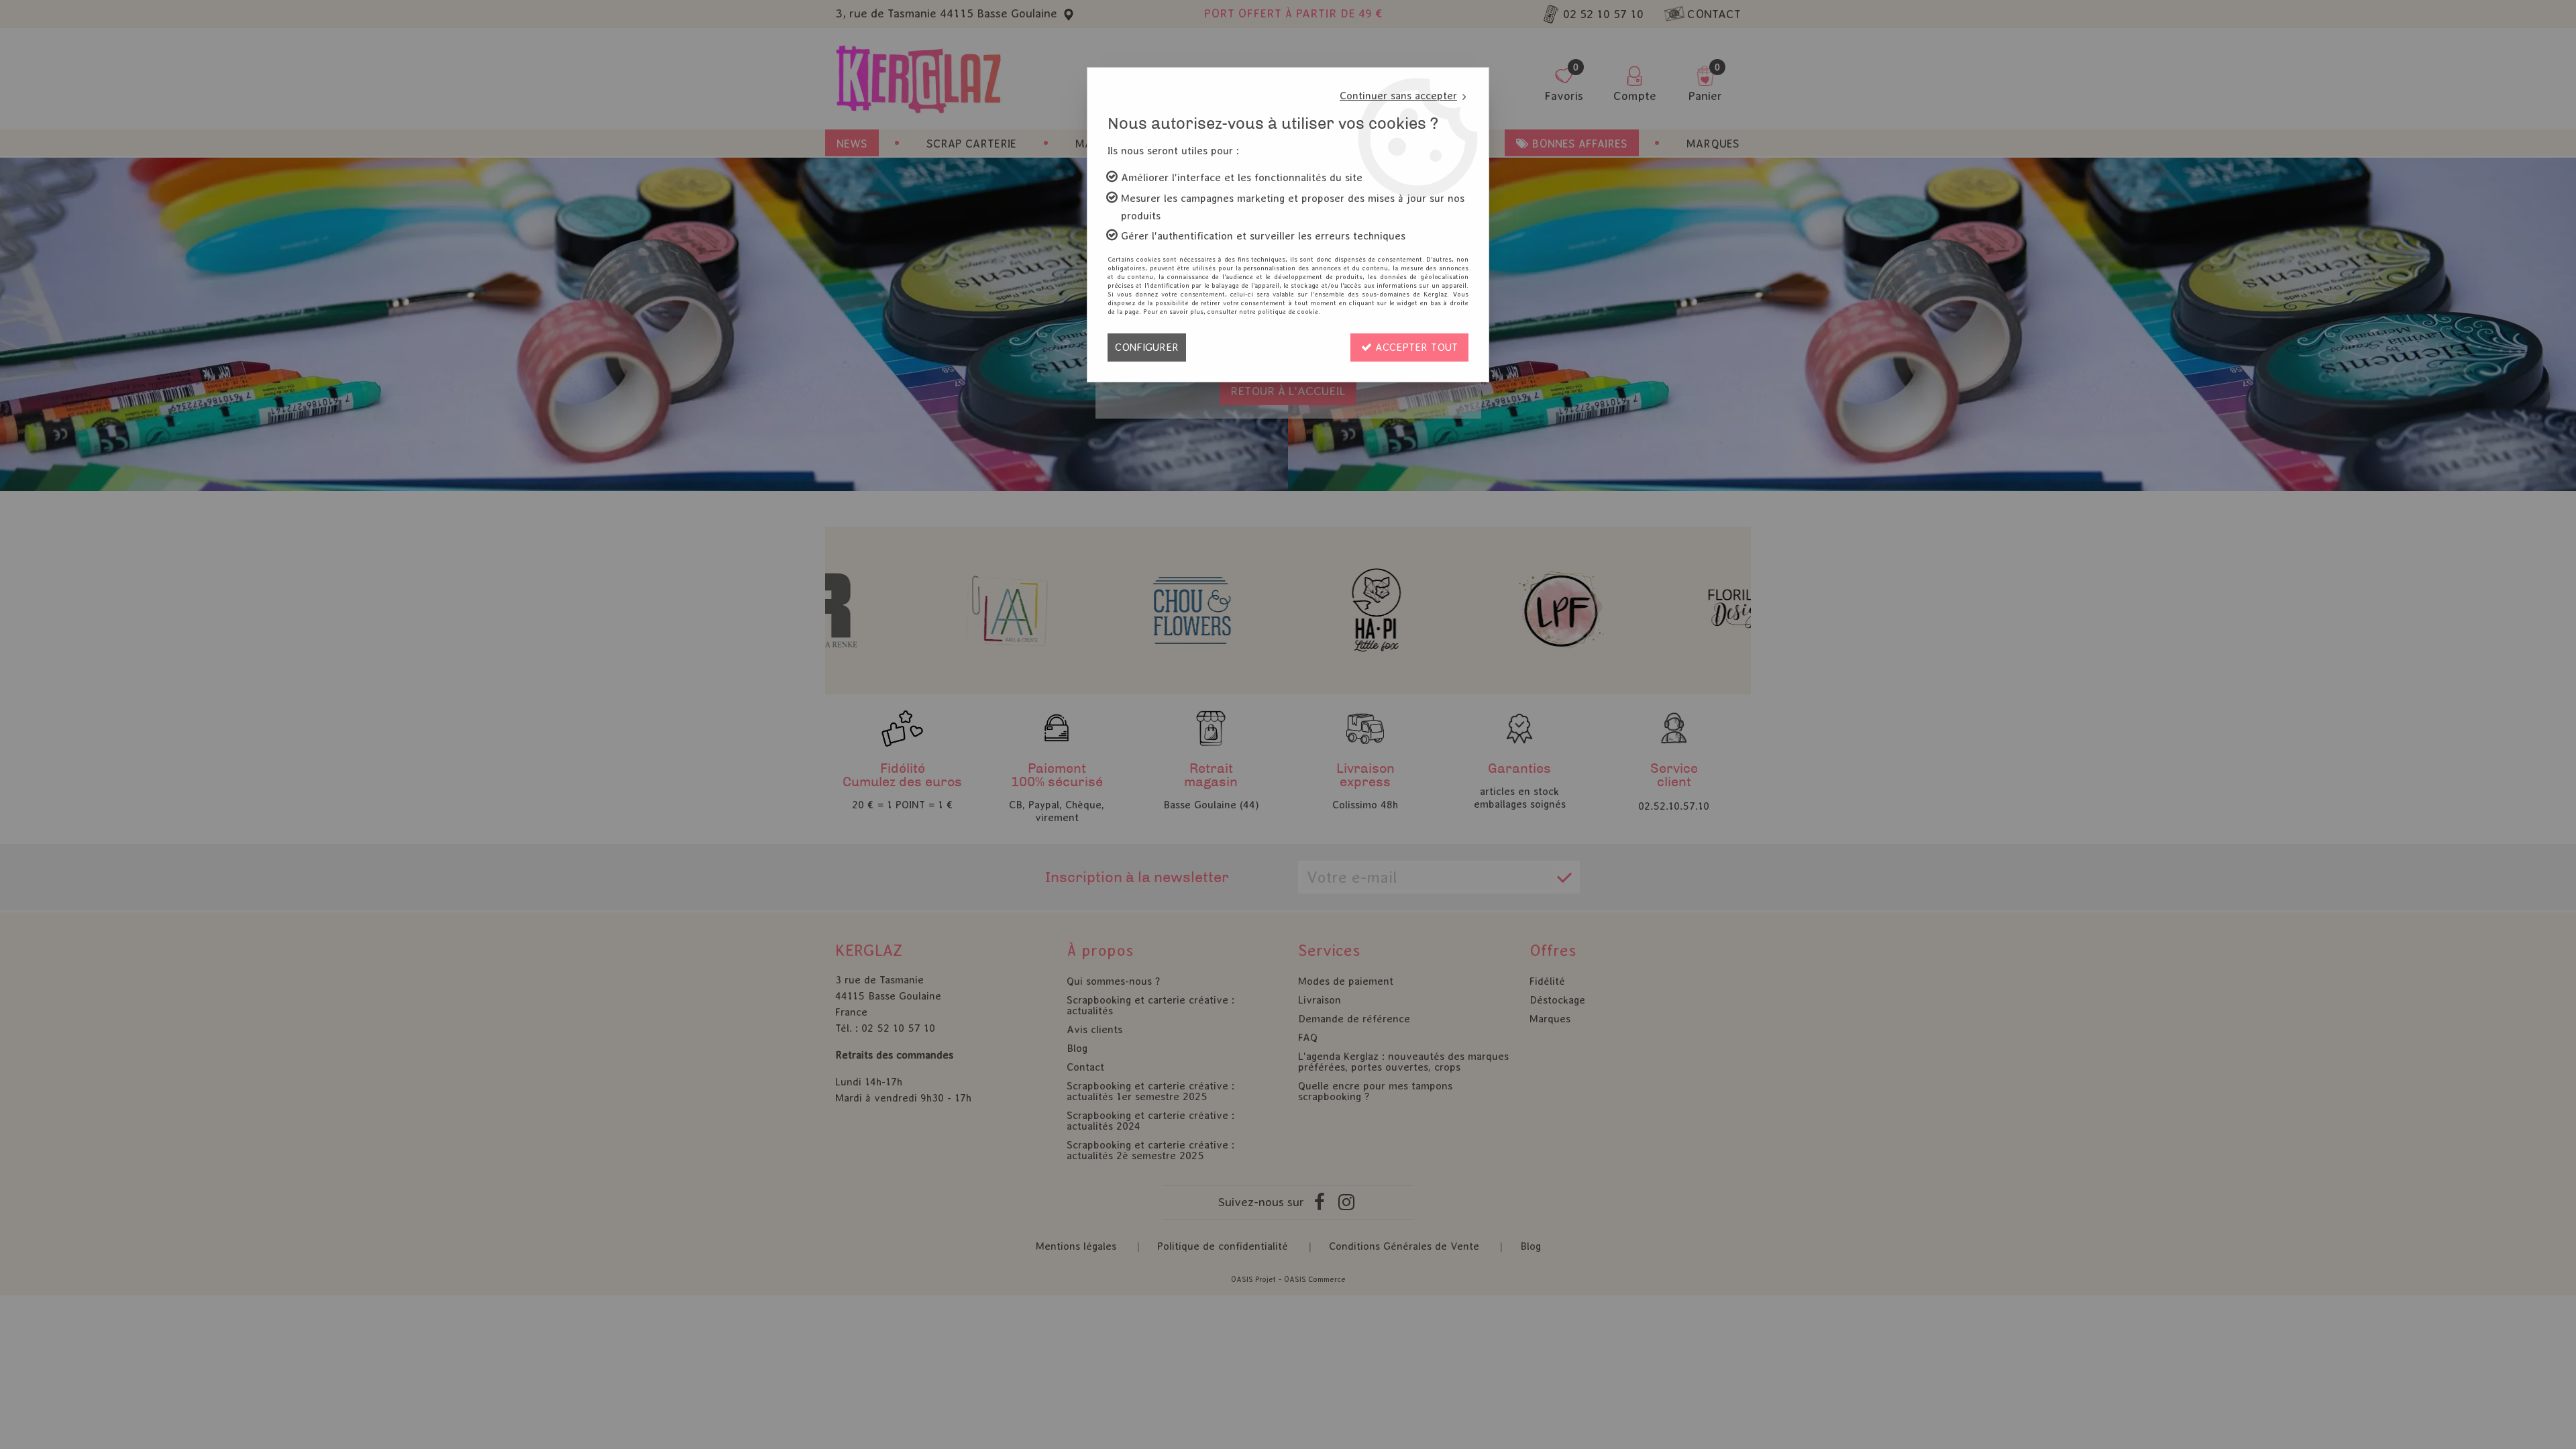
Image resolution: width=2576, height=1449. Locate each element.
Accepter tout (1415, 347)
